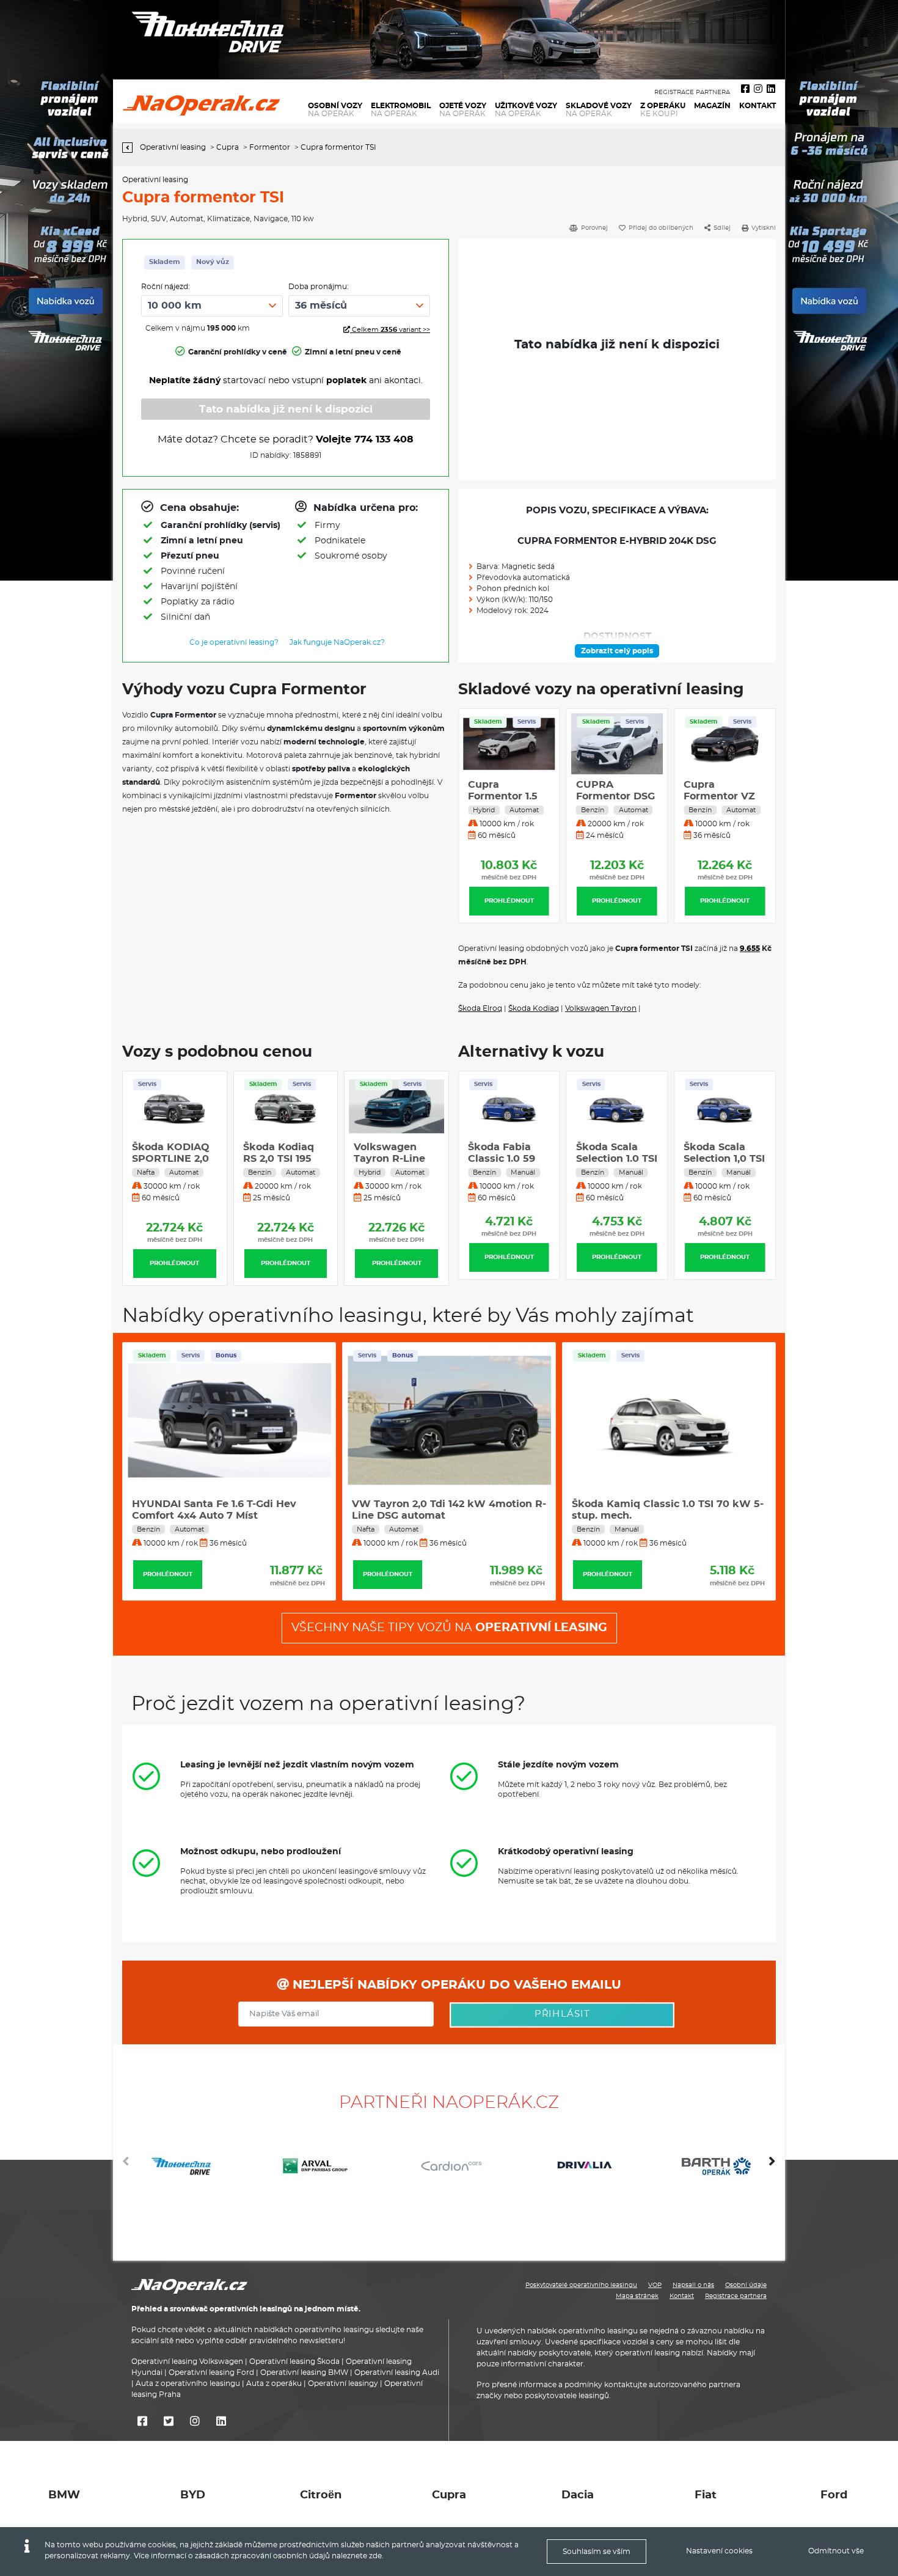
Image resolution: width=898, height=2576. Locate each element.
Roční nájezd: (166, 287)
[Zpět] (130, 148)
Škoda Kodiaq (534, 1008)
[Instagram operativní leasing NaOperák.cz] (758, 89)
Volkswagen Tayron (601, 1008)
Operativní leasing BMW (304, 2372)
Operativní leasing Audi (397, 2372)
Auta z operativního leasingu (188, 2383)
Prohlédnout (509, 901)
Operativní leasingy (343, 2383)
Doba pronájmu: (319, 287)
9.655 (750, 949)
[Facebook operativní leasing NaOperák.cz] (745, 89)
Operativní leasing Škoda (294, 2361)
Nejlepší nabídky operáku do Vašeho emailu (455, 1985)
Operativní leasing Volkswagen (187, 2361)
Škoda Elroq (480, 1008)
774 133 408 (384, 439)
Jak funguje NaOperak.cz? (337, 642)
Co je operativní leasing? (234, 642)
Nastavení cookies (719, 2551)
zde (375, 2556)
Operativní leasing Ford (211, 2372)
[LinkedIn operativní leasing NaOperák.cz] (771, 89)
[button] (772, 2166)
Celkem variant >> (390, 330)
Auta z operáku (274, 2383)
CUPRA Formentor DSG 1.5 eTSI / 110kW (615, 796)
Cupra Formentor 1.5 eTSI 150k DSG (503, 796)
